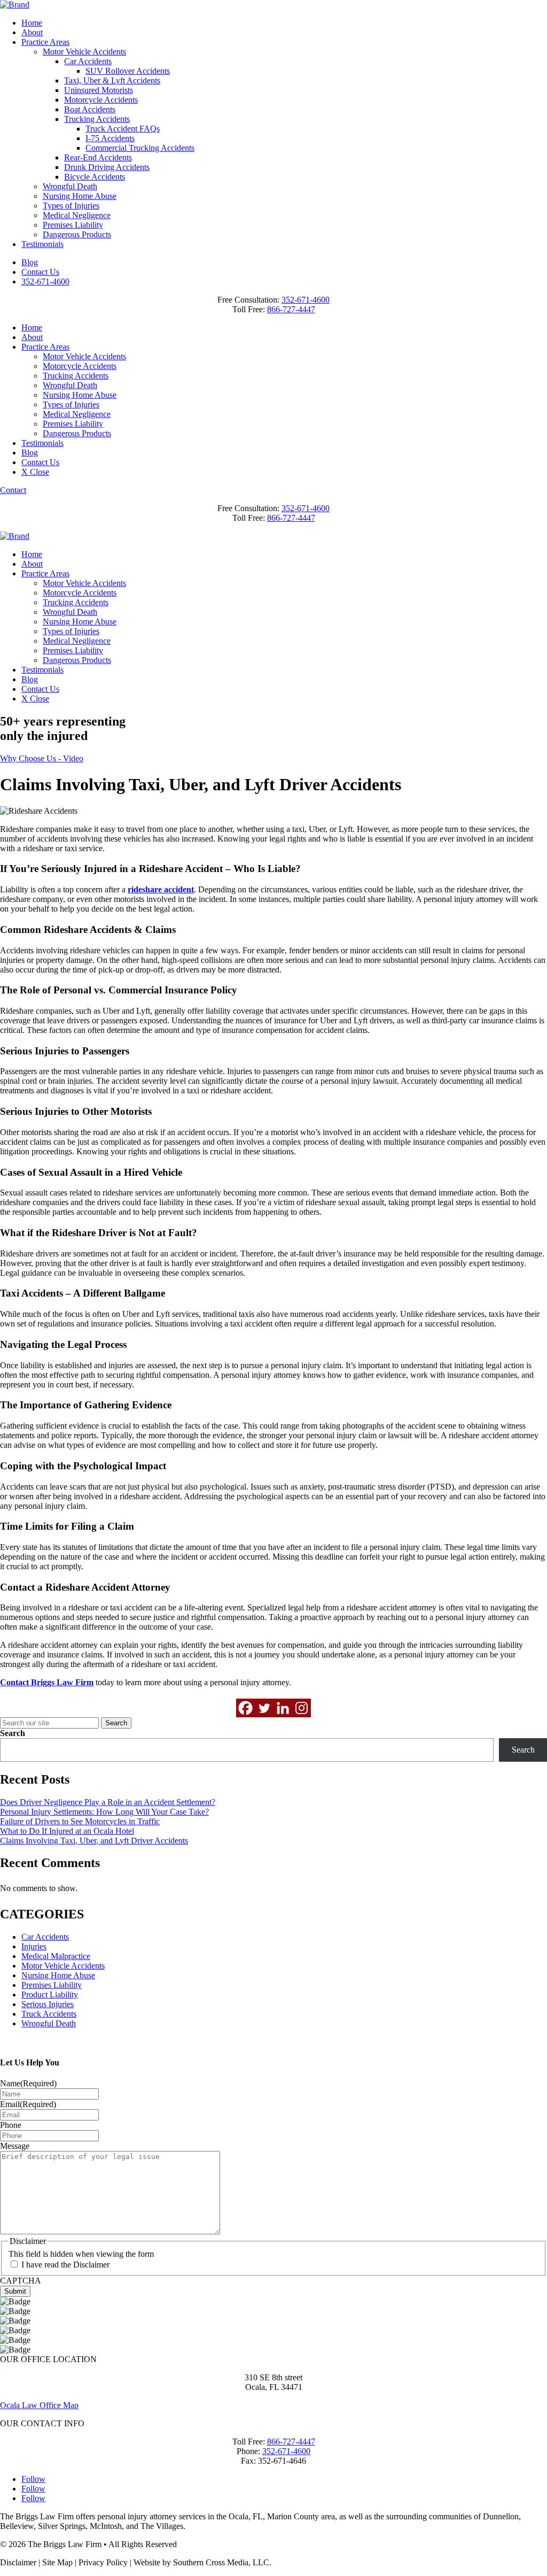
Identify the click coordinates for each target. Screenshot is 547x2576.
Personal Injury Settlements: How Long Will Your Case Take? (104, 1812)
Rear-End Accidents (98, 157)
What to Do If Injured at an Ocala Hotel (67, 1831)
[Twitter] (264, 1708)
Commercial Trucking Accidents (140, 148)
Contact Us (40, 272)
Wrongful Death (70, 186)
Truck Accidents (49, 2014)
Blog (30, 262)
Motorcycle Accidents (101, 100)
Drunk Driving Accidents (107, 167)
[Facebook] (245, 1708)
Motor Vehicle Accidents (84, 52)
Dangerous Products (77, 234)
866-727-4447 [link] (291, 309)
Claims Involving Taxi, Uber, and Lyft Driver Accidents (94, 1841)
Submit (15, 2291)
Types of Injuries (71, 206)
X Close (35, 472)
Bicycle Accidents (95, 177)
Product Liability (50, 1995)
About (32, 32)
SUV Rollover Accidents (128, 71)
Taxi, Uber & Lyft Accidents (112, 80)
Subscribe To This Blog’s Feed (52, 2042)
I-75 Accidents (110, 138)
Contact (13, 490)
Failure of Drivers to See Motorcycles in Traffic (80, 1821)
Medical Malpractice (56, 1956)
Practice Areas (45, 42)
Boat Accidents (90, 109)
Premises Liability (73, 225)
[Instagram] (302, 1708)
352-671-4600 (45, 281)
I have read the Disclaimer (65, 2265)
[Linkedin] (283, 1708)
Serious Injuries (48, 2004)
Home (32, 23)
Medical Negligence (77, 215)
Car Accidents (88, 61)
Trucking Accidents (97, 119)
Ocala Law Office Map (39, 2405)
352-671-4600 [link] (306, 300)
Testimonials (42, 244)
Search (13, 1733)
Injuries (34, 1946)
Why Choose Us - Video (42, 758)
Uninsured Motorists (99, 90)
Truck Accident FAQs (123, 129)
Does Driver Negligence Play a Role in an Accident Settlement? (108, 1802)
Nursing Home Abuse (80, 196)
